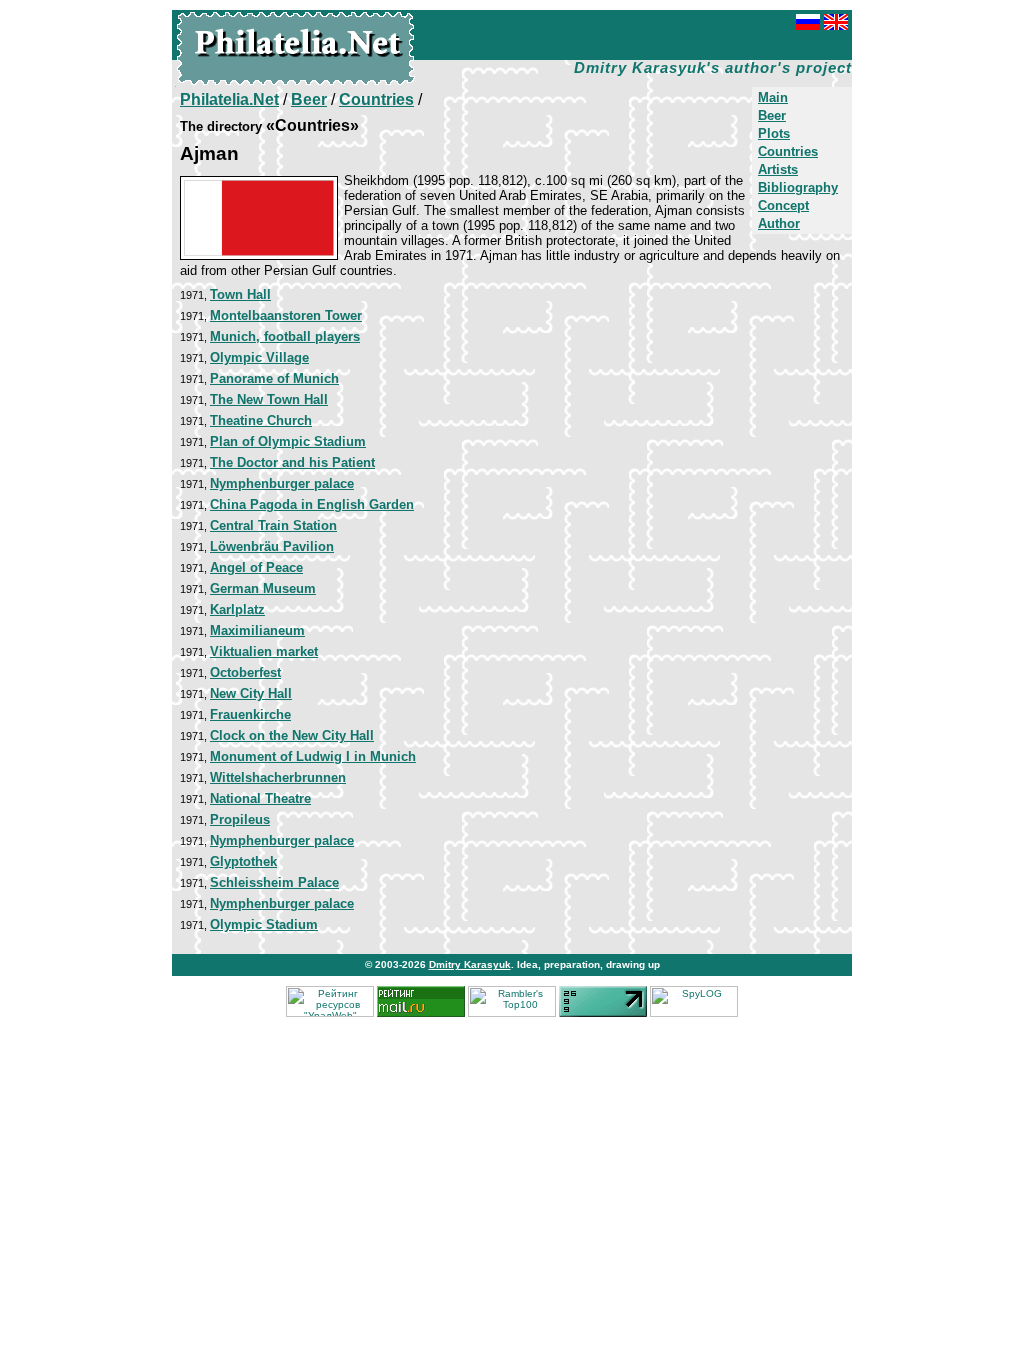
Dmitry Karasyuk (470, 964)
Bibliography (798, 187)
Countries (788, 151)
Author (779, 223)
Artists (778, 169)
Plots (774, 133)
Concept (783, 205)
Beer (772, 115)
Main (773, 97)
